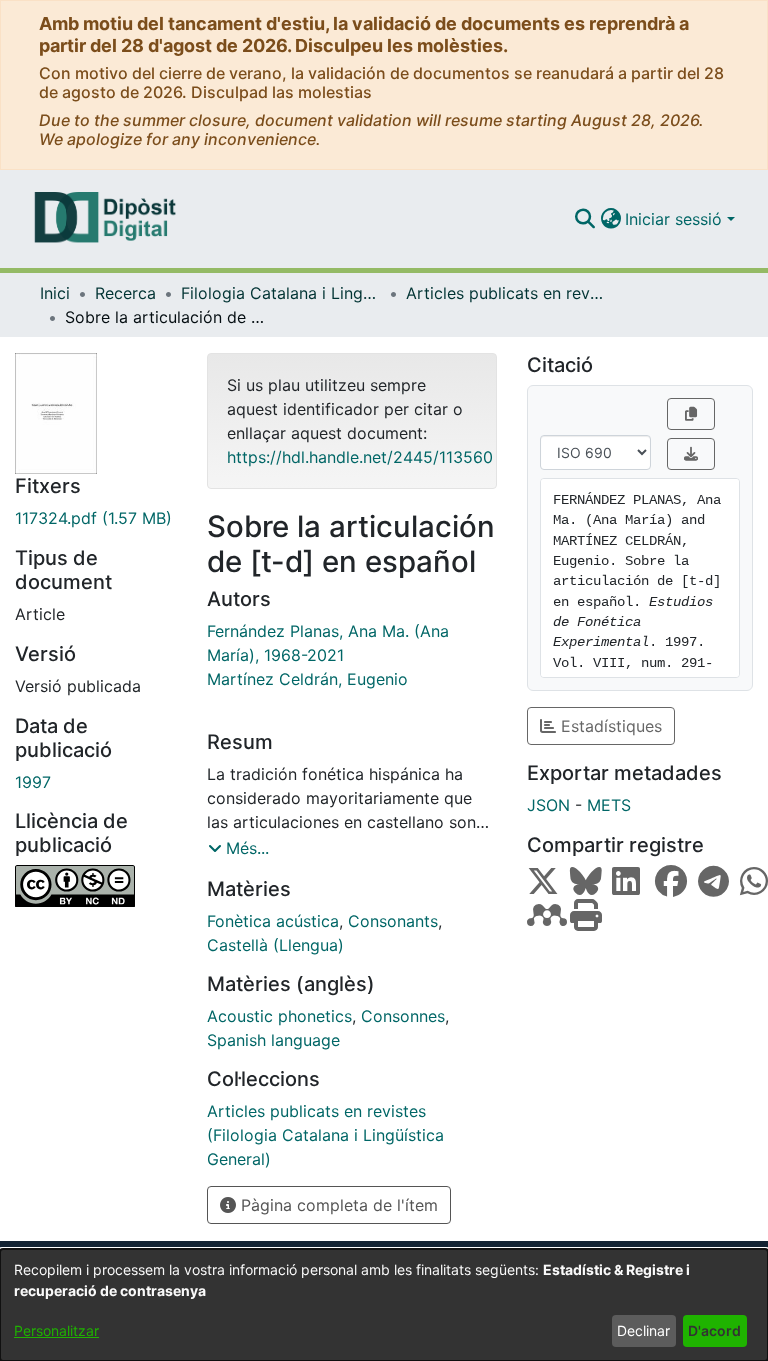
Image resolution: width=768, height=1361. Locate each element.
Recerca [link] (125, 293)
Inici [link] (55, 293)
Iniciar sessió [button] (676, 219)
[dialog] (384, 1305)
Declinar (643, 1330)
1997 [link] (33, 782)
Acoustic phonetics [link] (279, 1016)
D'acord (714, 1330)
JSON (548, 805)
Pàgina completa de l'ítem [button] (337, 1205)
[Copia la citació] (691, 414)
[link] (96, 518)
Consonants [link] (393, 921)
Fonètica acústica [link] (273, 921)
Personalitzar (56, 1330)
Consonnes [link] (403, 1016)
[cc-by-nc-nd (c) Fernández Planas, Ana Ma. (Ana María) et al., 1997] (96, 886)
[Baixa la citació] (691, 454)
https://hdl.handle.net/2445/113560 (360, 457)
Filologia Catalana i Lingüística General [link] (281, 293)
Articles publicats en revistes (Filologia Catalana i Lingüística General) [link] (506, 293)
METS (609, 805)
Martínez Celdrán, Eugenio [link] (307, 679)
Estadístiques (609, 726)
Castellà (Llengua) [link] (275, 945)
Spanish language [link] (273, 1040)
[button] (584, 219)
